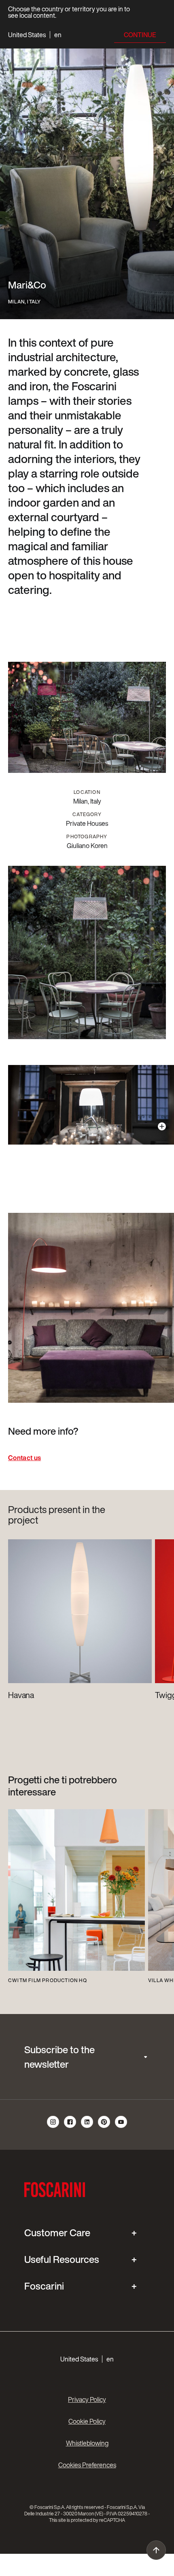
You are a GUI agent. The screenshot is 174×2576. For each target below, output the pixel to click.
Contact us (24, 1458)
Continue (140, 35)
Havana (21, 1695)
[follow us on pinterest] (104, 2127)
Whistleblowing (87, 2443)
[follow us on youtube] (121, 2127)
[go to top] (156, 2550)
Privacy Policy (87, 2399)
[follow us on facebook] (70, 2127)
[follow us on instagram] (53, 2127)
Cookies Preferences (87, 2465)
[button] (35, 35)
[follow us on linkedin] (87, 2127)
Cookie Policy (87, 2421)
